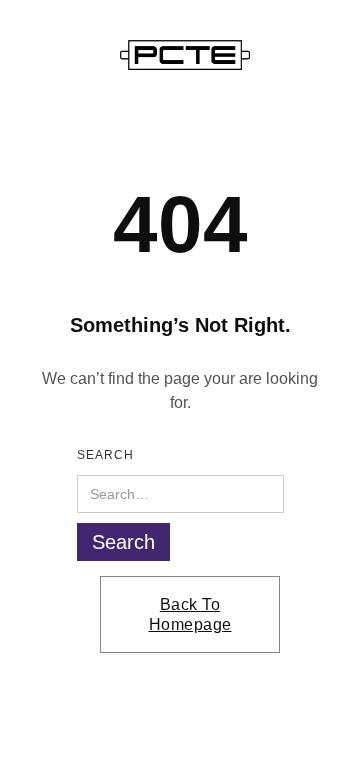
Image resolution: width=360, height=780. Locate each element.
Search (105, 455)
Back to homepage (190, 614)
